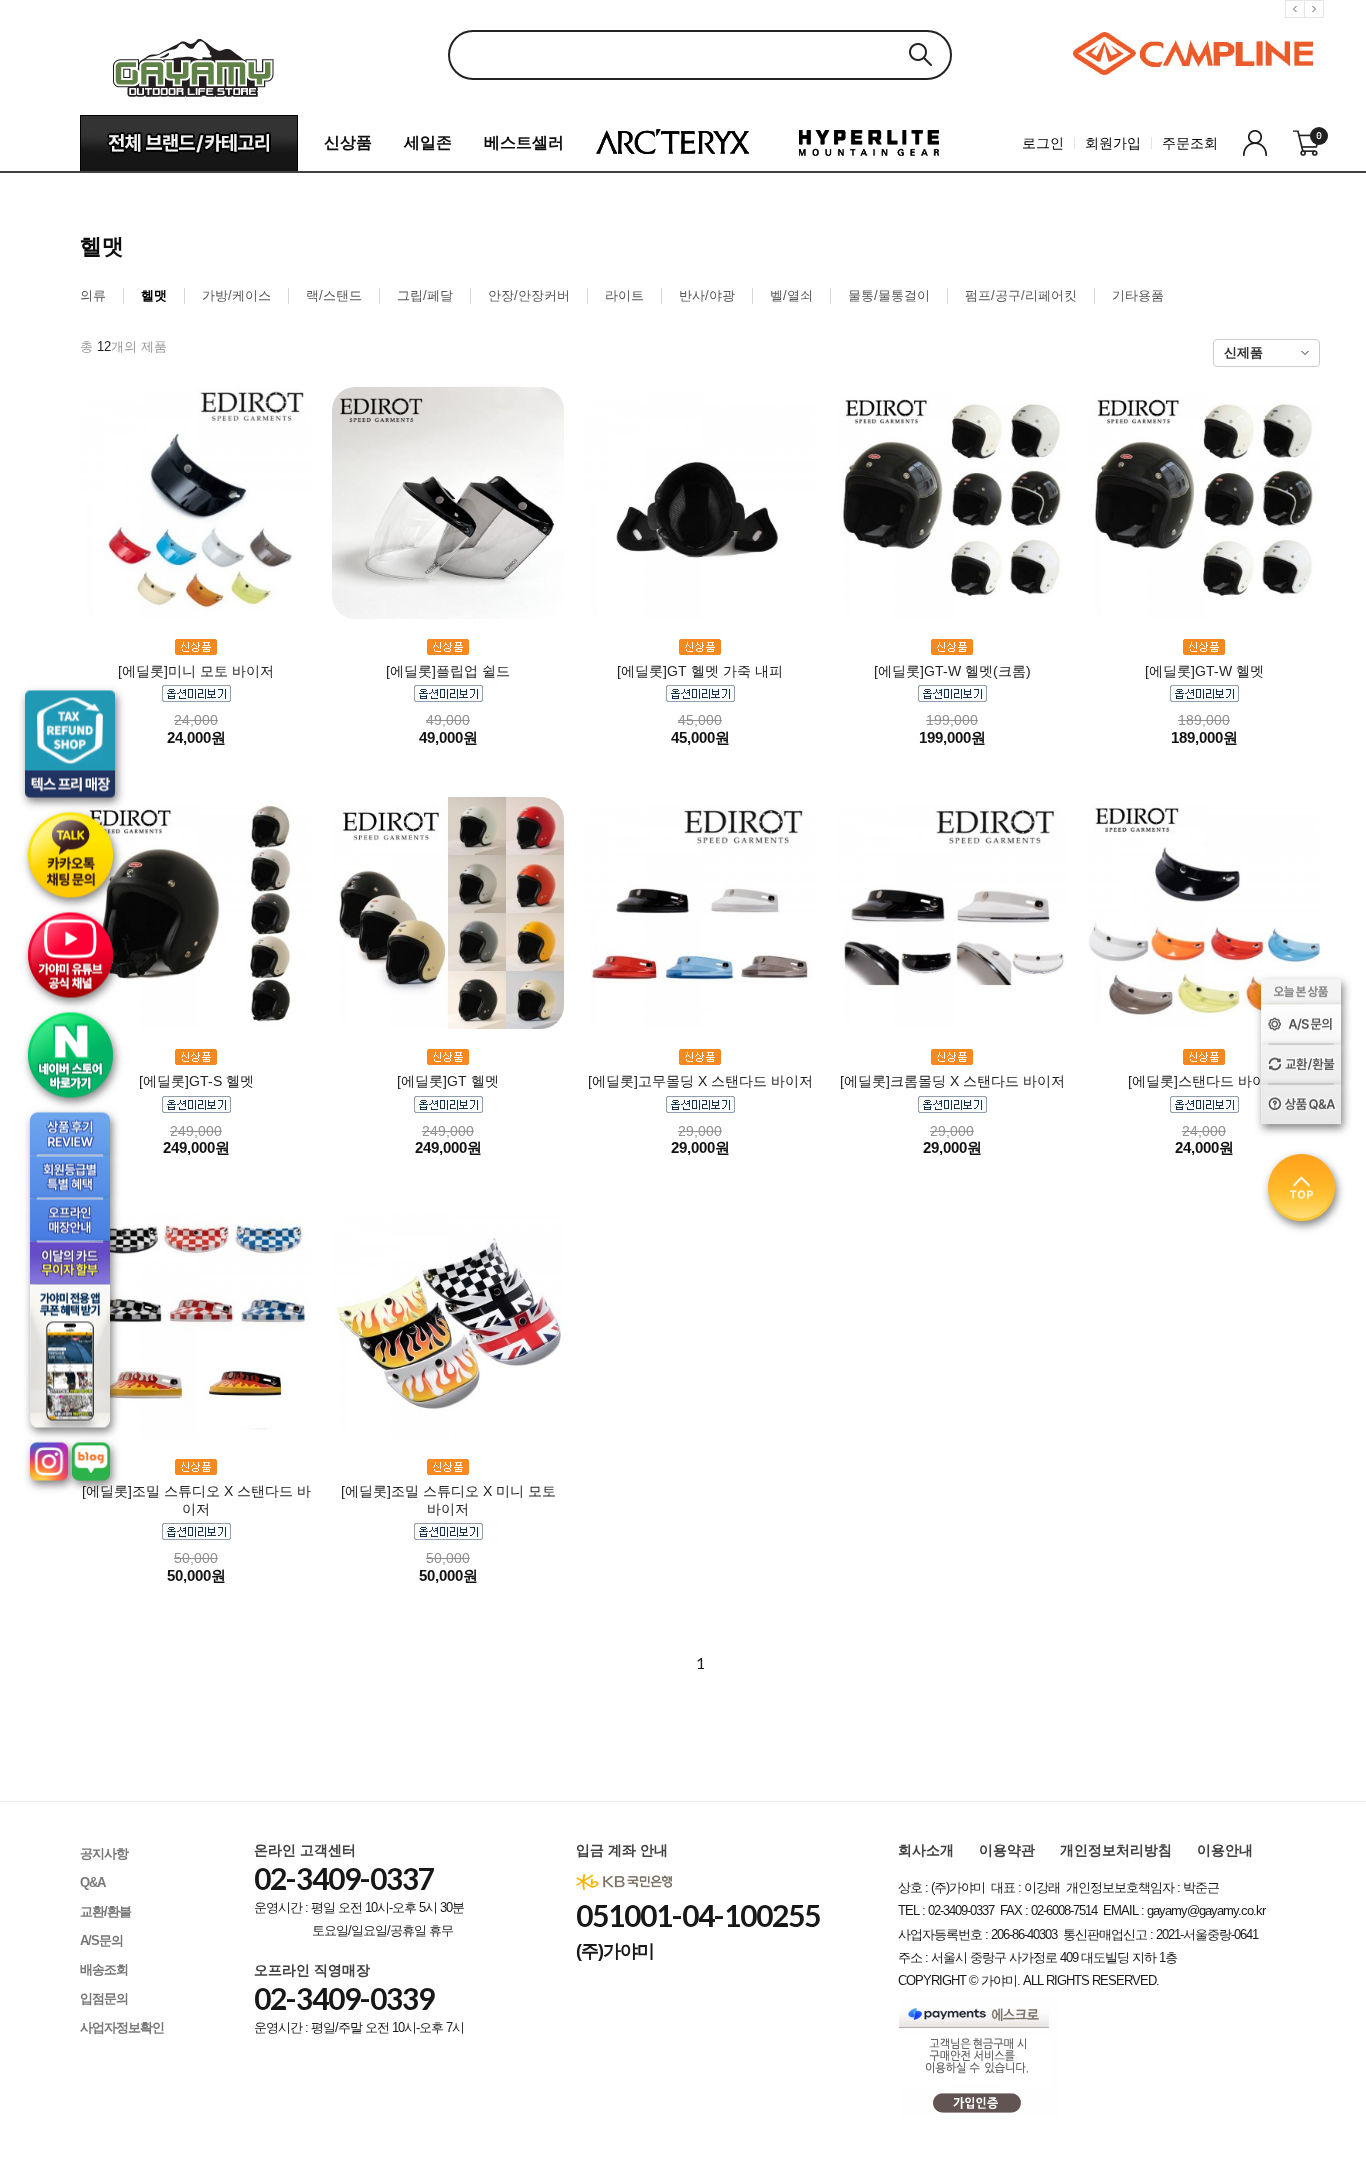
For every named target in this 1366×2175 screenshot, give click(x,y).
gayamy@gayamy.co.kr (1206, 1910)
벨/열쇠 (791, 295)
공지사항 (104, 1853)
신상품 (348, 142)
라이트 (624, 295)
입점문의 (104, 1998)
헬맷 (154, 295)
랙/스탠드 (334, 295)
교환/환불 (105, 1911)
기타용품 (1138, 295)
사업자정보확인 (122, 2027)
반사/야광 (707, 295)
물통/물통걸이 (889, 295)
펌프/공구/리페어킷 (1021, 295)
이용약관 (1007, 1850)
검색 (920, 54)
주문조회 (1190, 143)
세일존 (428, 142)
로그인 (1043, 143)
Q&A (92, 1882)
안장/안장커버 (529, 295)
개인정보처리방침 (1116, 1850)
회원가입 (1113, 143)
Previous (1298, 24)
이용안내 (1225, 1850)
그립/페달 (425, 295)
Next (1317, 24)
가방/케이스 (236, 295)
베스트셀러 (524, 142)
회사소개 (926, 1850)
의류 (93, 295)
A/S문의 (101, 1940)
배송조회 (104, 1969)
